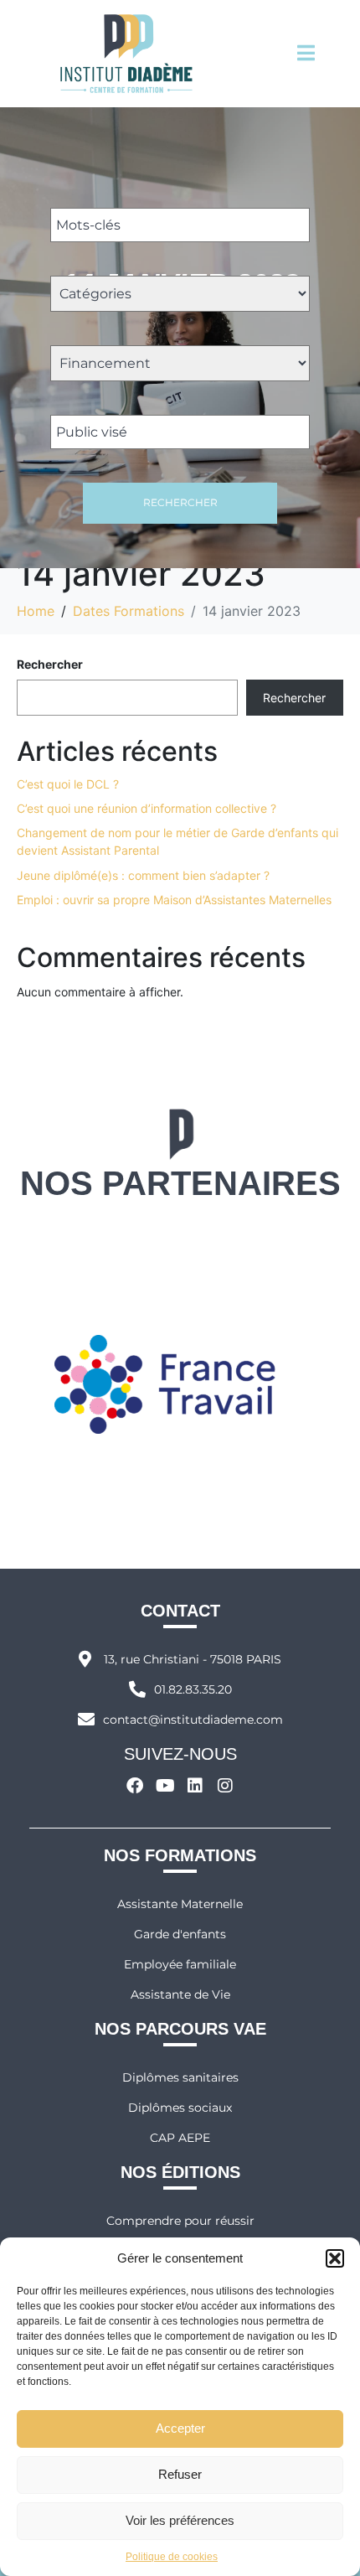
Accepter (180, 2428)
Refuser (180, 2474)
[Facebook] (135, 1786)
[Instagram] (225, 1786)
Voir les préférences (180, 2520)
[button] (335, 2258)
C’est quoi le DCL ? (68, 784)
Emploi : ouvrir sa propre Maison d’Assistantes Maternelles (174, 900)
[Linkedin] (195, 1786)
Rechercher (180, 502)
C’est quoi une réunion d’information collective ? (147, 808)
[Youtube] (165, 1786)
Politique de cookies (172, 2557)
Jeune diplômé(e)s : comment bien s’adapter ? (143, 875)
